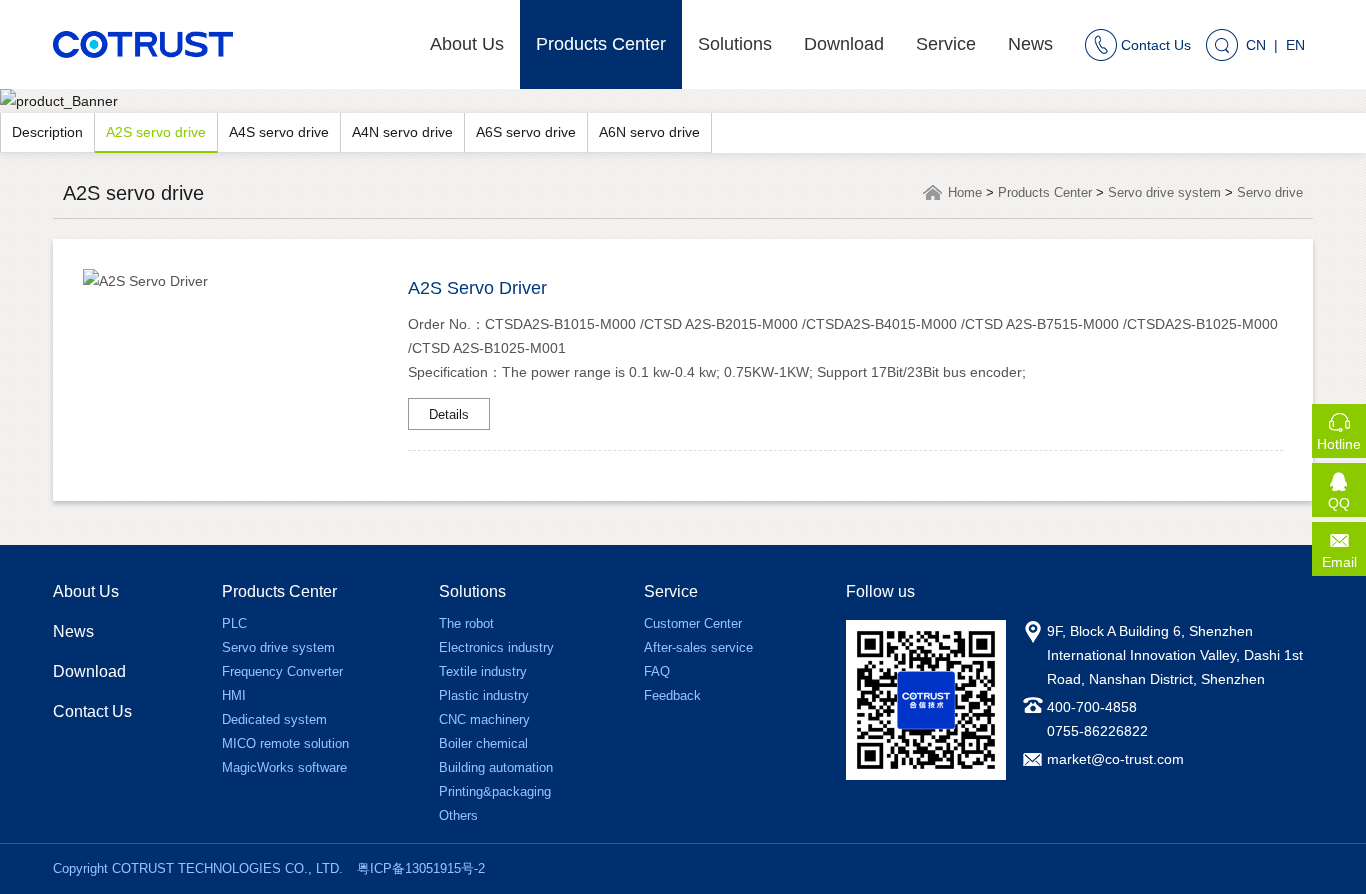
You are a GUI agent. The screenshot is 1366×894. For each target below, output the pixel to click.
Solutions (735, 44)
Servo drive (1270, 192)
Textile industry (483, 671)
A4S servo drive (279, 132)
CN (1256, 45)
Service (946, 44)
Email (1344, 555)
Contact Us (92, 711)
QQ (1347, 496)
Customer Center (693, 623)
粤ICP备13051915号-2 (421, 868)
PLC (234, 623)
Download (844, 44)
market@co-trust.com (1115, 759)
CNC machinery (484, 719)
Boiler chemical (483, 743)
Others (458, 815)
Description (47, 132)
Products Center (601, 44)
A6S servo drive (526, 132)
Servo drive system (1164, 192)
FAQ (657, 671)
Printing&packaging (495, 791)
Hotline (1341, 437)
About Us (467, 44)
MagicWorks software (284, 767)
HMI (234, 695)
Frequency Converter (282, 671)
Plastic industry (484, 695)
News (1030, 44)
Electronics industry (496, 647)
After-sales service (698, 647)
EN (1295, 45)
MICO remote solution (285, 743)
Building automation (496, 767)
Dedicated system (274, 719)
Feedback (672, 695)
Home (965, 192)
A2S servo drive (156, 132)
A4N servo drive (402, 132)
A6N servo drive (649, 132)
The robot (466, 623)
